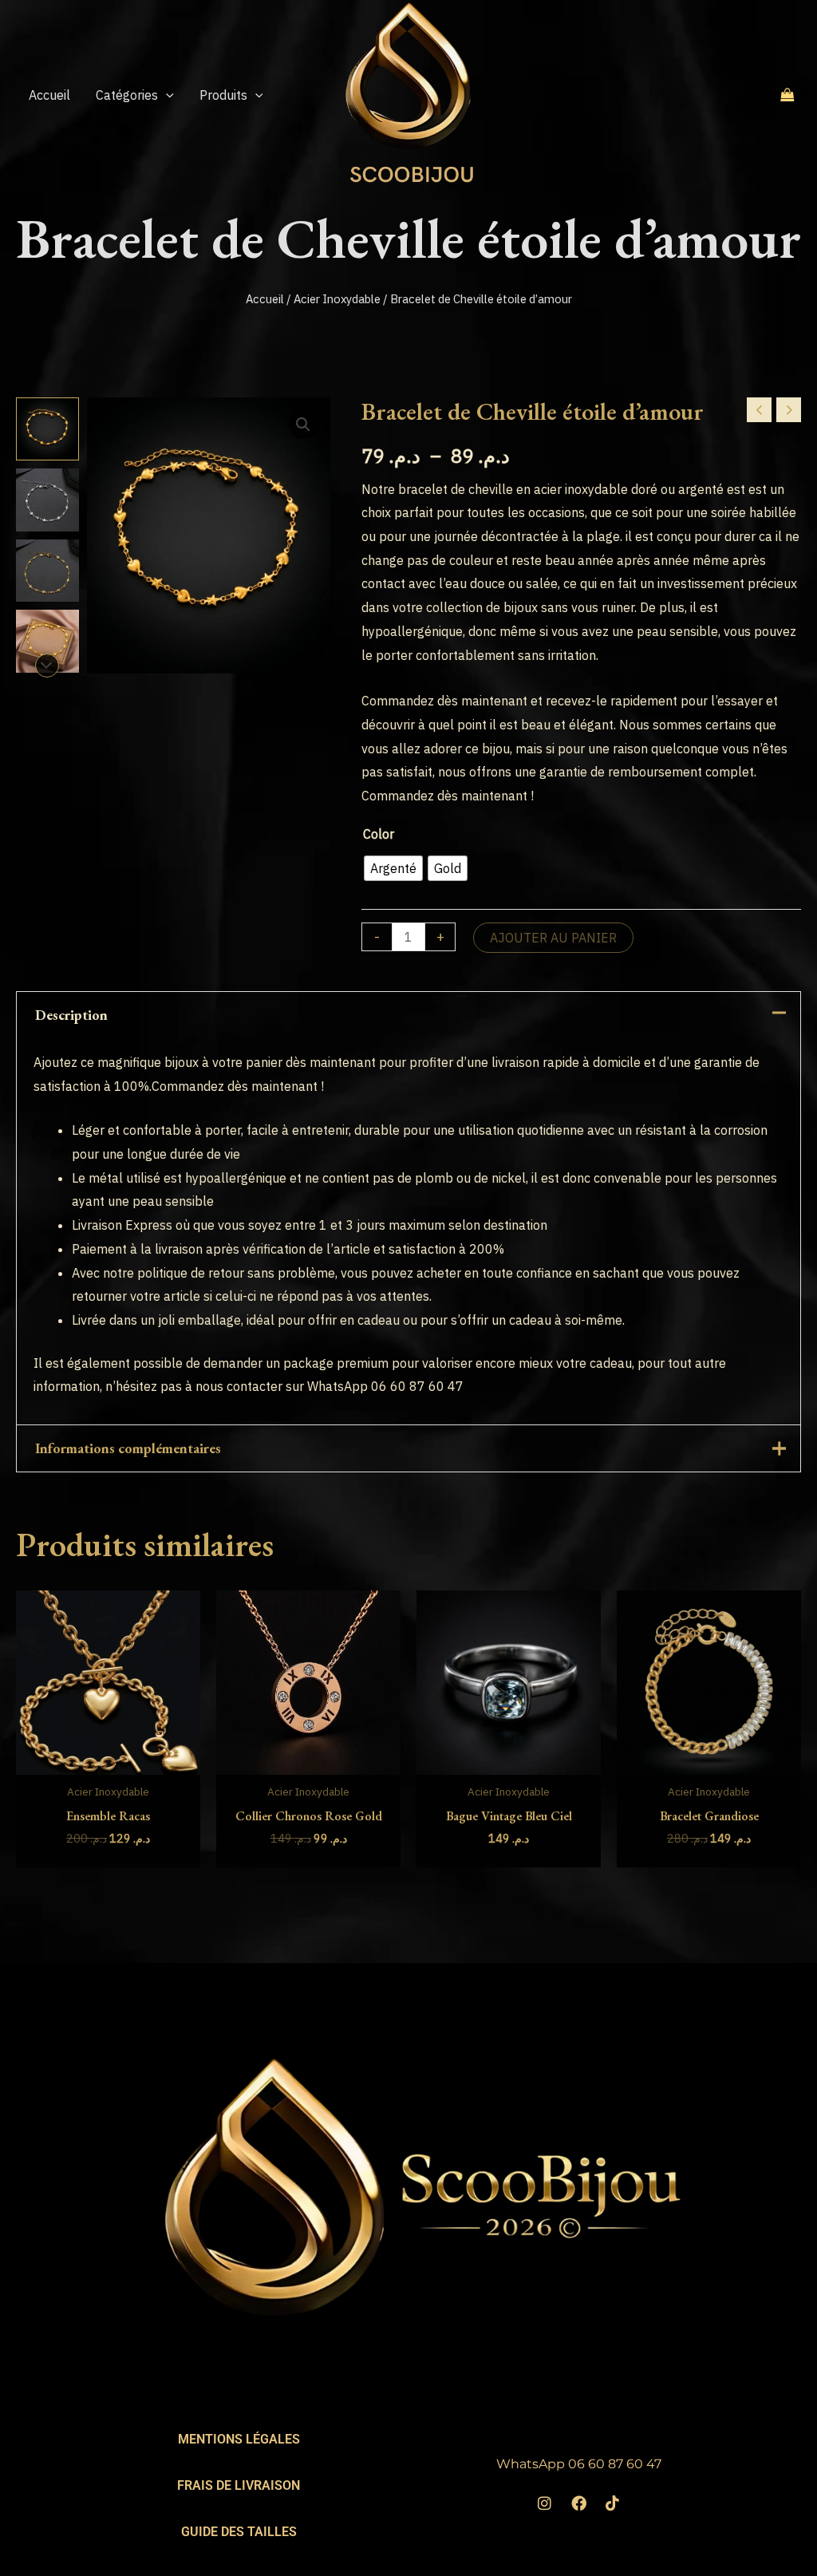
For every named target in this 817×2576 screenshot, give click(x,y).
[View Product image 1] (47, 429)
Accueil (265, 299)
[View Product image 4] (47, 641)
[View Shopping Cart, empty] (787, 94)
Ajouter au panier (553, 938)
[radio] (393, 868)
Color (379, 834)
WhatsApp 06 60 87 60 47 (579, 2464)
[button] (166, 95)
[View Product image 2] (47, 500)
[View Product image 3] (47, 571)
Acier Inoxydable (337, 299)
